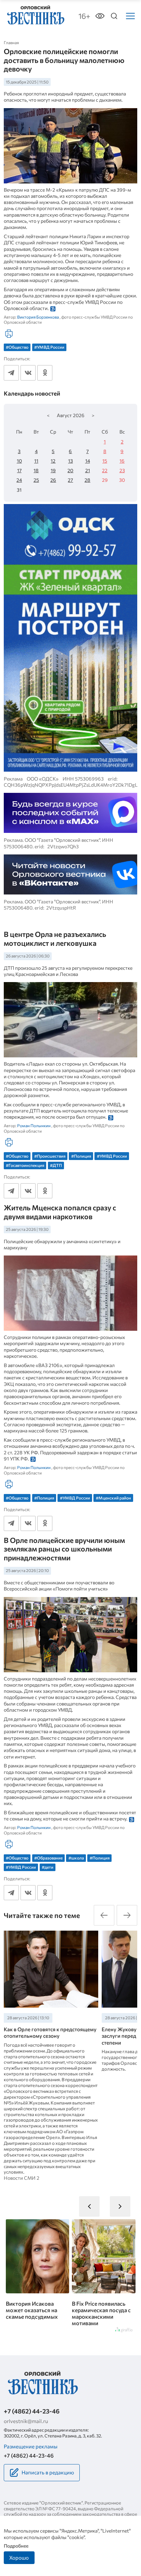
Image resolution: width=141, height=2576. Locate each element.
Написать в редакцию (48, 2472)
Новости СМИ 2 (22, 2178)
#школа (76, 1858)
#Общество (17, 347)
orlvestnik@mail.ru (26, 2421)
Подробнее (16, 2546)
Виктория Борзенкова (38, 317)
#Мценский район (113, 1498)
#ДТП (56, 1165)
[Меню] (130, 16)
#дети (48, 1867)
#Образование (48, 1858)
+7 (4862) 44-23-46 (32, 2411)
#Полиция (81, 1156)
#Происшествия (50, 1156)
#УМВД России (49, 347)
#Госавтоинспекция (25, 1165)
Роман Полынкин (34, 1125)
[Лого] (35, 16)
